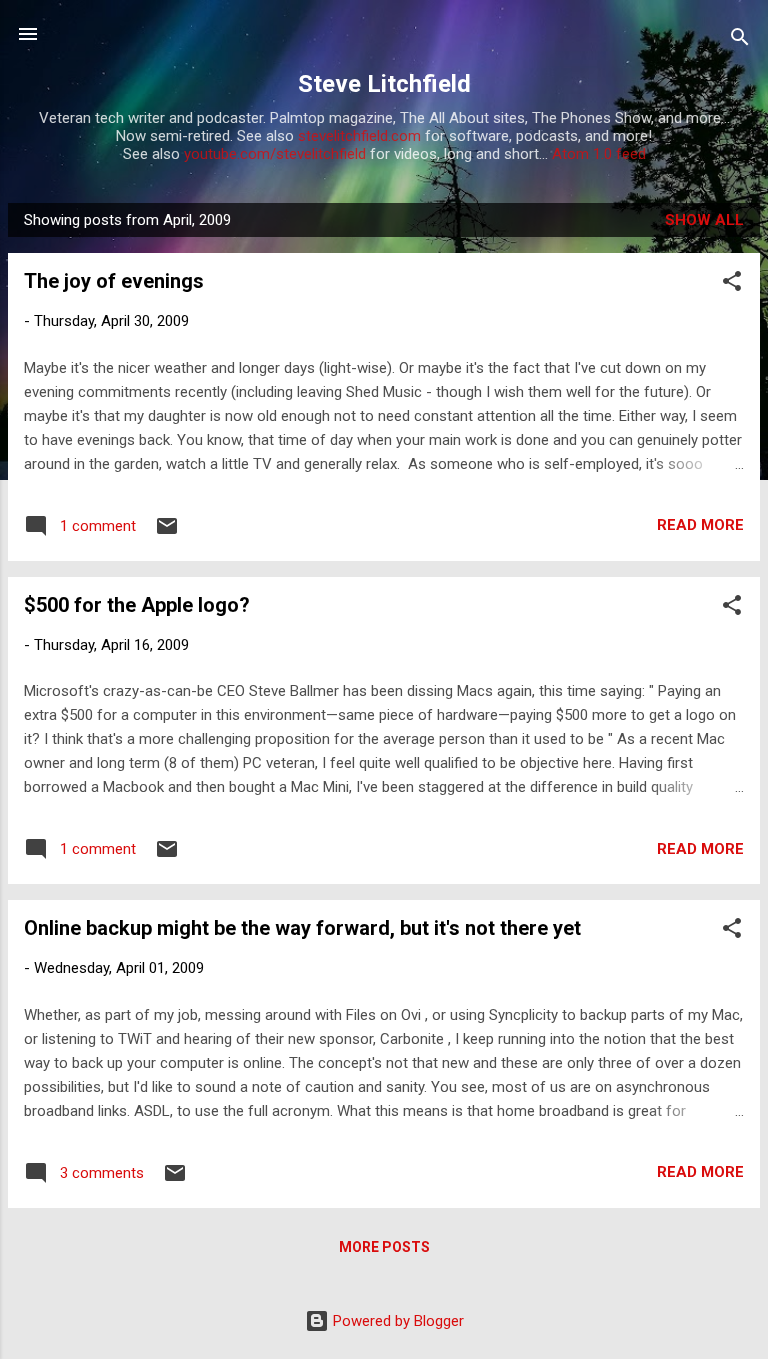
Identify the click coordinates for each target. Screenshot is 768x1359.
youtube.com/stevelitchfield (275, 154)
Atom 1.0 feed (599, 154)
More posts (384, 1247)
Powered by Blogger (396, 1321)
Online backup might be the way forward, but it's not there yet (302, 928)
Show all (704, 220)
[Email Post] (167, 533)
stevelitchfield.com (359, 136)
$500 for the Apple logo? (137, 605)
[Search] (740, 40)
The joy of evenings (114, 281)
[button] (732, 284)
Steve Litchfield (384, 84)
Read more (700, 525)
